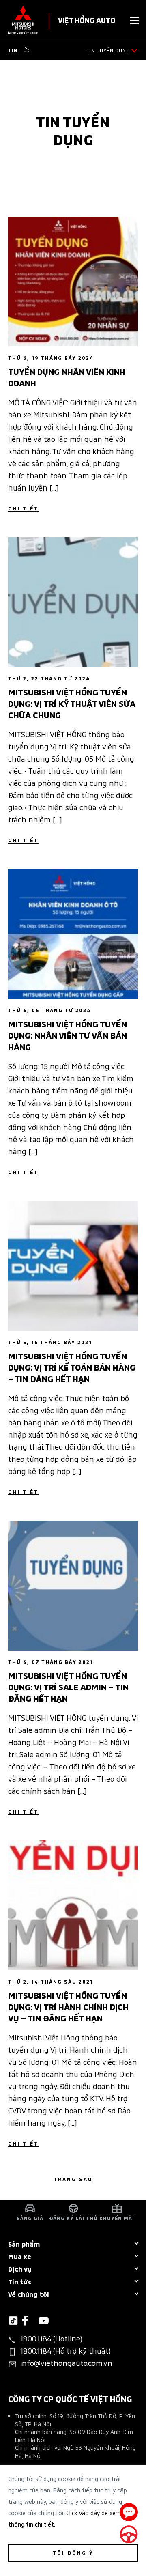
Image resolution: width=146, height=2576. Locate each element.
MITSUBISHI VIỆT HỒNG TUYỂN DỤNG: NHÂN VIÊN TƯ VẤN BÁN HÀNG (68, 1035)
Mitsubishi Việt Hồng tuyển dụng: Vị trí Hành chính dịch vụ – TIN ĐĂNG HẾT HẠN (68, 2006)
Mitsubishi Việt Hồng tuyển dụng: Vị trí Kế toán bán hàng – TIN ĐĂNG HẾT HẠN (72, 1367)
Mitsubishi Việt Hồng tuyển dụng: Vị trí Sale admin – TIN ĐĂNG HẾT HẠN (68, 1686)
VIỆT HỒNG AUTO (87, 20)
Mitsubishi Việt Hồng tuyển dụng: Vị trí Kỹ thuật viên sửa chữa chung (72, 703)
